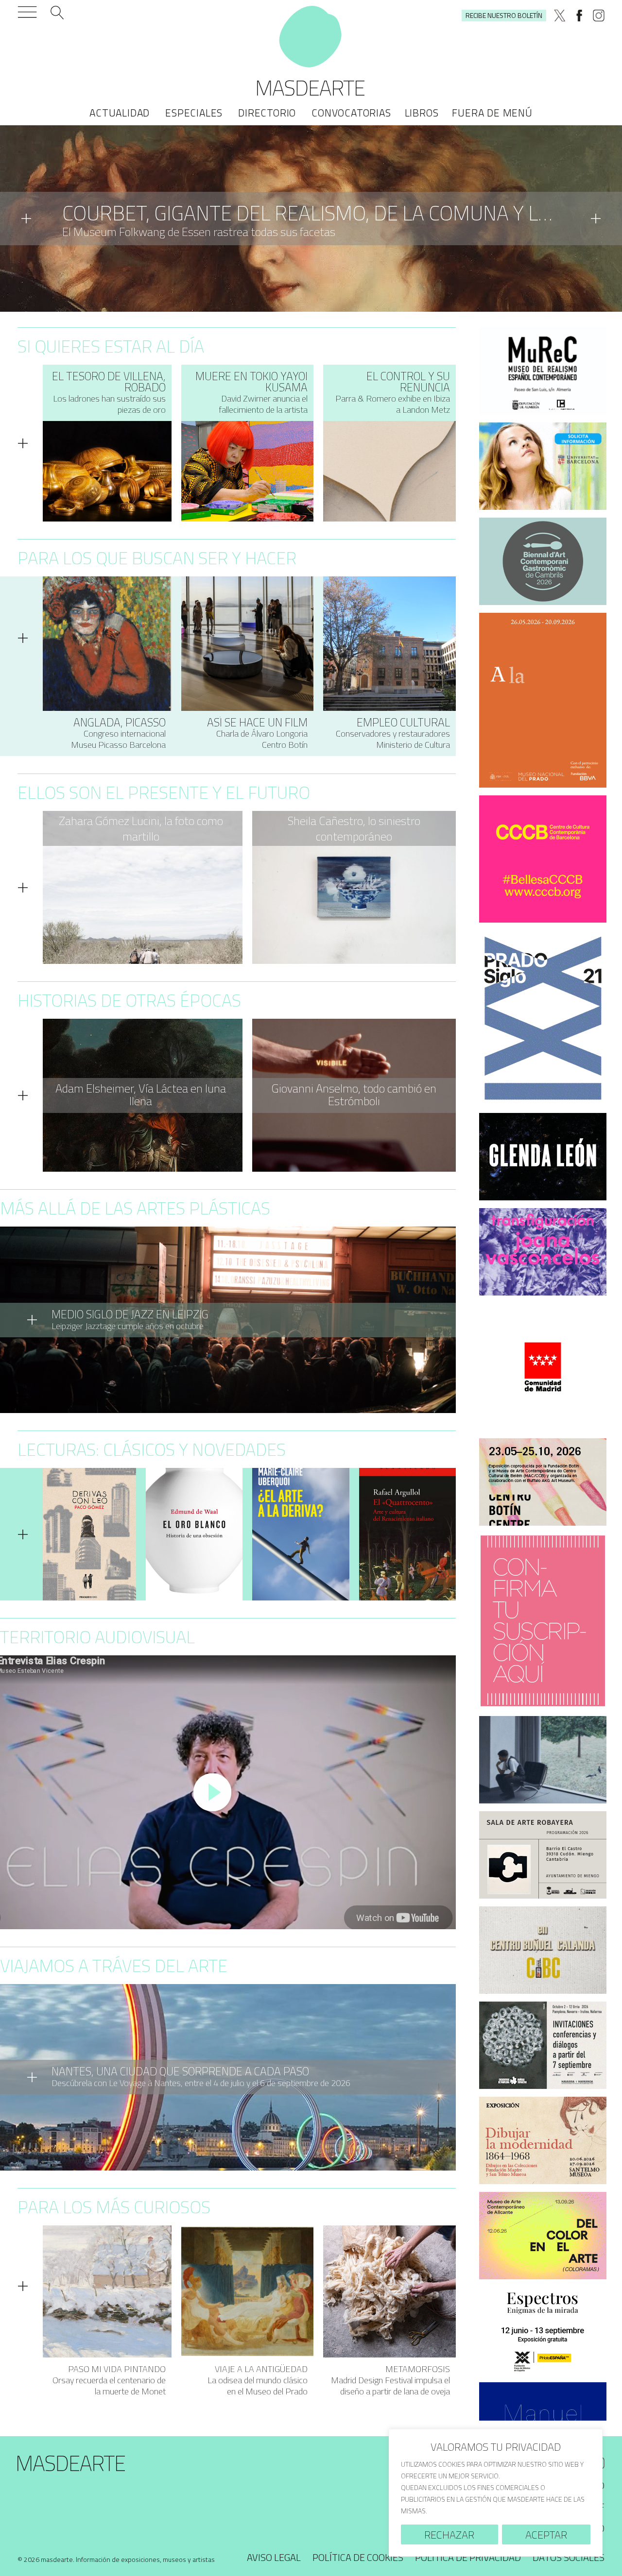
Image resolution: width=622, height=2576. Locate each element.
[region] (496, 2493)
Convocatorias (351, 113)
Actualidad (120, 113)
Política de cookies (358, 2557)
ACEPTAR (546, 2535)
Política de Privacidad (468, 2557)
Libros (422, 113)
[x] (560, 16)
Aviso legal (274, 2557)
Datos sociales (569, 2557)
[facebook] (579, 16)
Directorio (267, 113)
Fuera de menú (492, 113)
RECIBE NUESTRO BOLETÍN (504, 15)
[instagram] (599, 16)
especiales (194, 113)
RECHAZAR (449, 2535)
